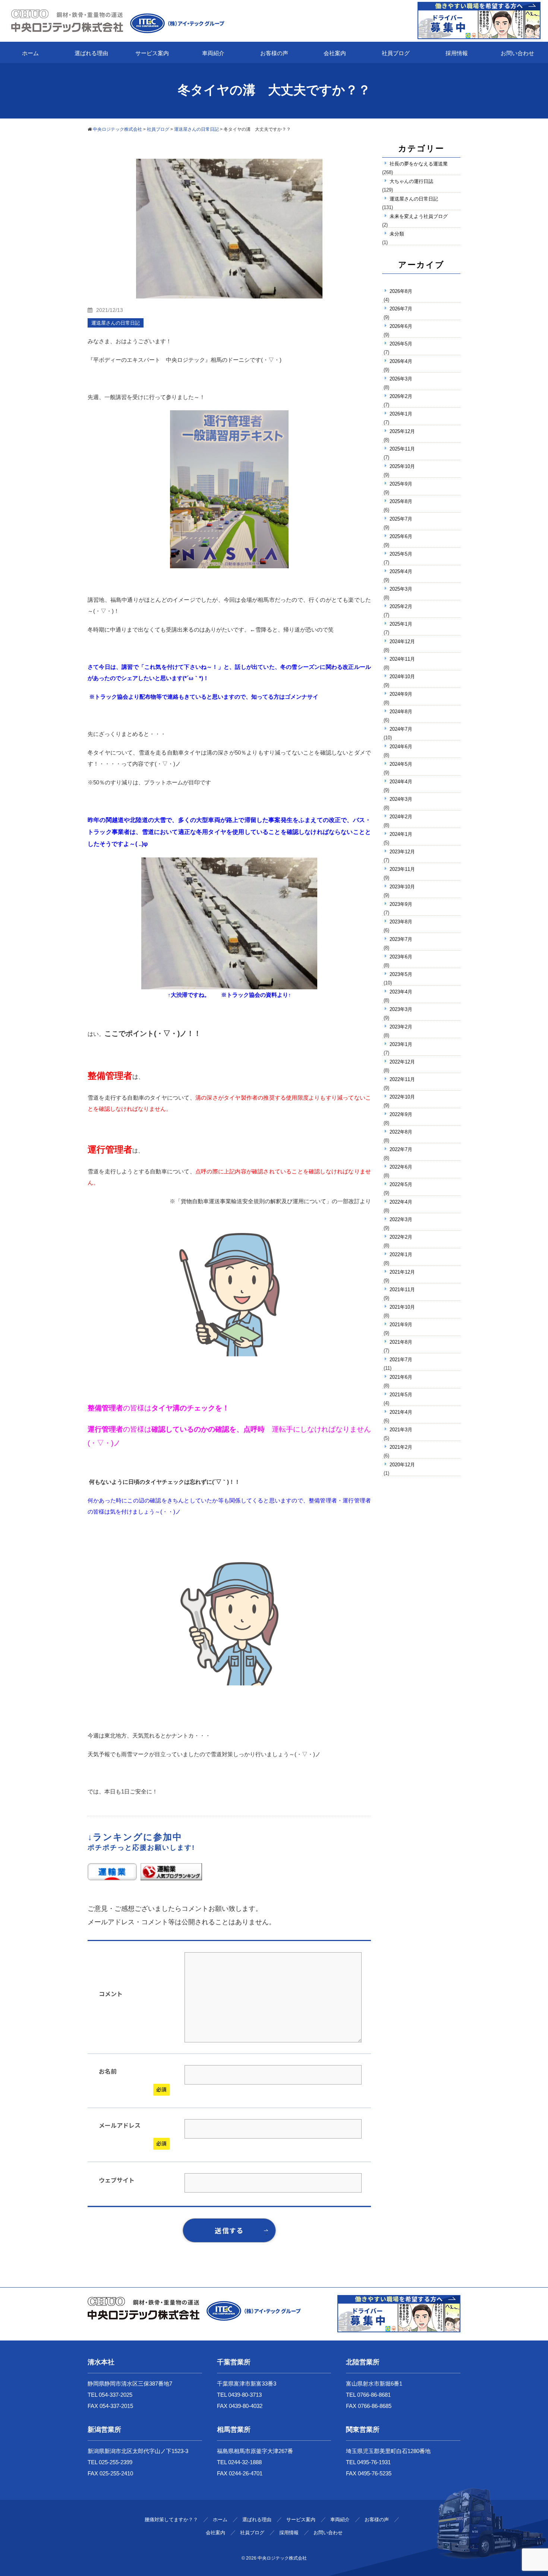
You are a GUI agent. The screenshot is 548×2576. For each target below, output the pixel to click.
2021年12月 (402, 1272)
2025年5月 (401, 554)
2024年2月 (401, 817)
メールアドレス (120, 2125)
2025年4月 (401, 571)
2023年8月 (401, 922)
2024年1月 (401, 834)
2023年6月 (401, 957)
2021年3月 (401, 1430)
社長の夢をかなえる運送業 (419, 164)
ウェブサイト (117, 2180)
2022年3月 (401, 1219)
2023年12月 (402, 852)
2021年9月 (401, 1325)
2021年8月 (401, 1342)
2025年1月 (401, 624)
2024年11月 (402, 659)
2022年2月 (401, 1237)
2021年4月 (401, 1412)
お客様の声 (274, 53)
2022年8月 (401, 1132)
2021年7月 (401, 1360)
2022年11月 (402, 1079)
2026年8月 (401, 291)
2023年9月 (401, 904)
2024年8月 (401, 712)
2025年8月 (401, 501)
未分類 (397, 234)
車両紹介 (213, 53)
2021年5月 (401, 1395)
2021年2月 (401, 1447)
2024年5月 (401, 764)
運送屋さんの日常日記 (414, 199)
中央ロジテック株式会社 (282, 2558)
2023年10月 (402, 887)
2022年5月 (401, 1184)
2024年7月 (401, 729)
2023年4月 (401, 992)
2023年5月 (401, 974)
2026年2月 (401, 396)
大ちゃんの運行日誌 (411, 181)
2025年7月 (401, 519)
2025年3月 (401, 589)
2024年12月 (402, 641)
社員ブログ (396, 53)
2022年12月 (402, 1062)
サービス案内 (152, 53)
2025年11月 (402, 449)
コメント (111, 1994)
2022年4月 (401, 1202)
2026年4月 (401, 361)
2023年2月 (401, 1027)
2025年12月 (402, 431)
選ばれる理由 (91, 53)
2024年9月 (401, 694)
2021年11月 (402, 1289)
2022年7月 (401, 1149)
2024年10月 (402, 677)
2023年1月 (401, 1044)
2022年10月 (402, 1097)
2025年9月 (401, 484)
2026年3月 (401, 379)
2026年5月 (401, 344)
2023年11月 (402, 869)
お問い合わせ (517, 53)
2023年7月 (401, 939)
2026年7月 (401, 309)
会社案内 (335, 53)
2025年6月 (401, 536)
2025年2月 (401, 606)
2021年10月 (402, 1307)
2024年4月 (401, 782)
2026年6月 (401, 326)
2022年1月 (401, 1254)
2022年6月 (401, 1167)
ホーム (30, 53)
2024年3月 (401, 799)
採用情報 (457, 53)
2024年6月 (401, 747)
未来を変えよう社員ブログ (419, 216)
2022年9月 (401, 1114)
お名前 (108, 2071)
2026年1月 (401, 414)
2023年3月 (401, 1009)
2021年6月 (401, 1377)
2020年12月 (402, 1465)
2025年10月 (402, 466)
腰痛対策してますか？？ (171, 2520)
